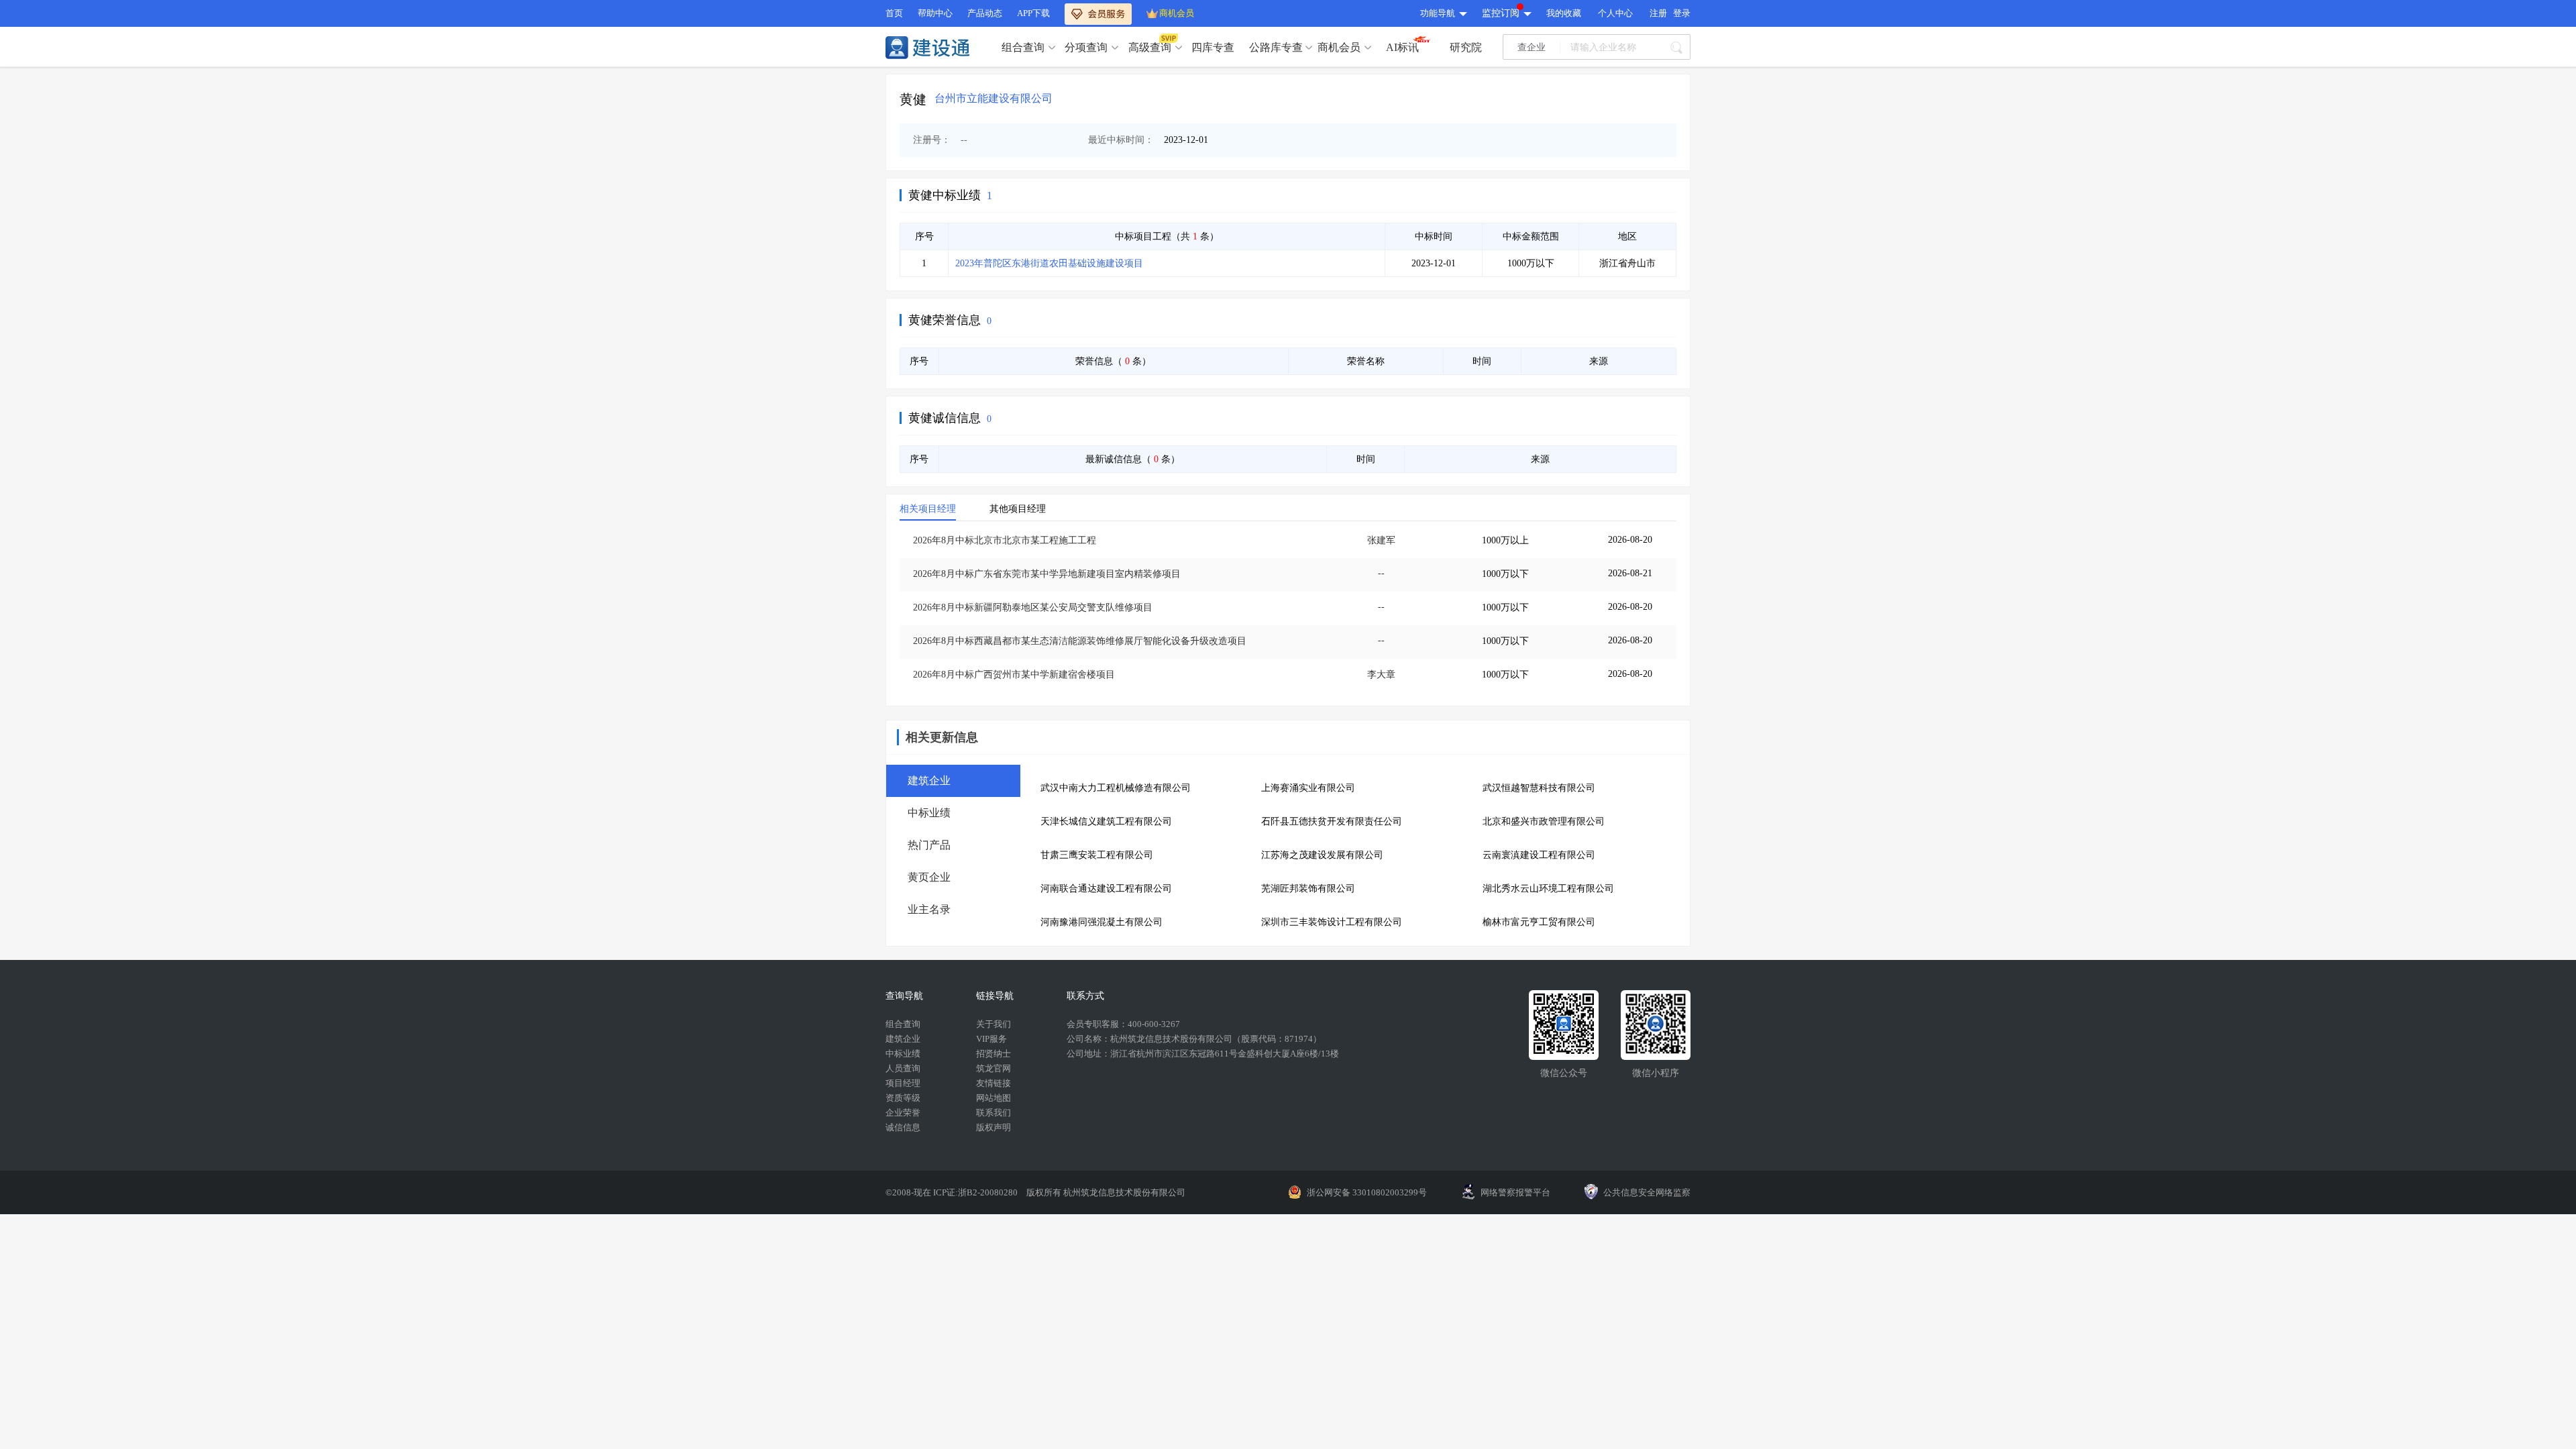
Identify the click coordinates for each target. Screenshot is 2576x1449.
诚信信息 (903, 1127)
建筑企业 (903, 1039)
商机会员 (1177, 13)
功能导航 (1438, 13)
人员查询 (903, 1068)
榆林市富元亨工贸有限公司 (1539, 922)
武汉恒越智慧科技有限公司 (1539, 788)
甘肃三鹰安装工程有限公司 (1097, 855)
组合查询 (1023, 47)
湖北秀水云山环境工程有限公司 (1548, 889)
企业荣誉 (903, 1113)
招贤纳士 (994, 1054)
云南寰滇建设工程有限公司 (1539, 855)
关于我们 (994, 1024)
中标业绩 (903, 1054)
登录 (1682, 13)
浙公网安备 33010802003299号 (1367, 1192)
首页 (894, 13)
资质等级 (903, 1098)
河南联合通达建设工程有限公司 (1106, 889)
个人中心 (1615, 13)
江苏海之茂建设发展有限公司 (1322, 855)
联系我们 (994, 1113)
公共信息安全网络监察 (1647, 1192)
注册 (1658, 13)
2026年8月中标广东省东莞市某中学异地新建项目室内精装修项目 (1047, 574)
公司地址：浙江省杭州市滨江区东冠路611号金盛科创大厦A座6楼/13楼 (1203, 1054)
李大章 (1381, 675)
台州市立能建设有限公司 (994, 98)
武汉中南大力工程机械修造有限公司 (1116, 788)
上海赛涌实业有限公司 (1308, 788)
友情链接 (994, 1083)
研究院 (1466, 47)
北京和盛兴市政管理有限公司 (1544, 821)
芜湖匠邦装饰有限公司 (1308, 889)
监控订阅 (1501, 13)
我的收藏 (1564, 13)
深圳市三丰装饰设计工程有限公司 (1332, 922)
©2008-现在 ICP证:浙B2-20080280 (953, 1192)
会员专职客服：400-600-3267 (1123, 1024)
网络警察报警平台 (1515, 1192)
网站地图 (994, 1098)
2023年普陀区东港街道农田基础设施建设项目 (1049, 263)
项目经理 (903, 1083)
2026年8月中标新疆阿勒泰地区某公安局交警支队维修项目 (1033, 607)
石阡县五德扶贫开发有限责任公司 (1332, 821)
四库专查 (1213, 47)
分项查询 (1086, 47)
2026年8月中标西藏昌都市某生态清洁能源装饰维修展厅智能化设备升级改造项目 (1080, 641)
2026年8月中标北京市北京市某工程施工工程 (1005, 540)
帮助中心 (935, 13)
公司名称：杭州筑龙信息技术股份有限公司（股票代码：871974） (1194, 1039)
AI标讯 (1402, 47)
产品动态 (985, 13)
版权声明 (994, 1127)
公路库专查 (1276, 47)
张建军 (1381, 540)
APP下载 (1033, 13)
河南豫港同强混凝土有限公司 (1102, 922)
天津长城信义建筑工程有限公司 (1106, 821)
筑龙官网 (994, 1068)
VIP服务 (991, 1039)
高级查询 (1150, 47)
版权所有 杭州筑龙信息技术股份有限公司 (1106, 1192)
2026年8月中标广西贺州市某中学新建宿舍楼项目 (1014, 675)
